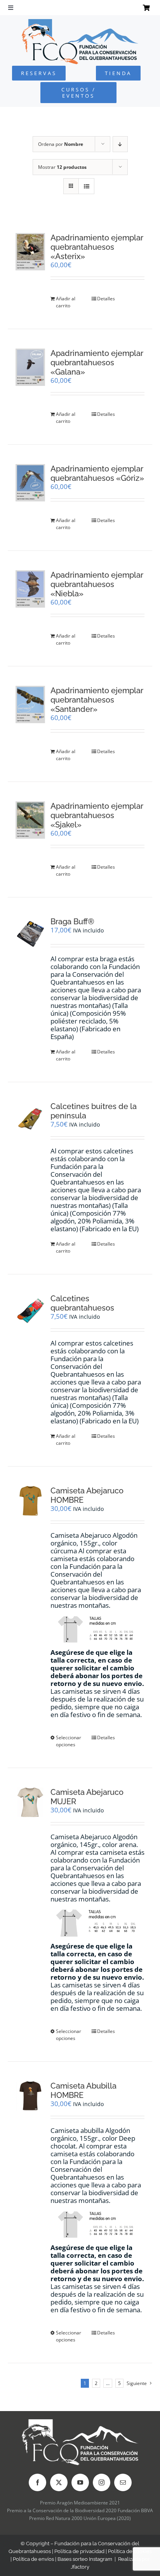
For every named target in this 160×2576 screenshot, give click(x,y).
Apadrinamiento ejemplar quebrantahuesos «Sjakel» (97, 815)
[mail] (123, 2482)
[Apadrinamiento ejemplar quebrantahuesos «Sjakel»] (30, 820)
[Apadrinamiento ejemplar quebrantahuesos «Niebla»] (30, 589)
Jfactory (80, 2567)
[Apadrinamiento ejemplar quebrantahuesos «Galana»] (30, 367)
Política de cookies (130, 2551)
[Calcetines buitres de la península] (30, 1119)
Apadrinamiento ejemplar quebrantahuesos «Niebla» (97, 584)
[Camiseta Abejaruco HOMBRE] (30, 1501)
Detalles (106, 299)
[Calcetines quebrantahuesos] (30, 1311)
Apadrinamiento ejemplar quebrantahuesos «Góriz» (97, 473)
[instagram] (102, 2482)
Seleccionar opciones (69, 1741)
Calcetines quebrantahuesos (82, 1303)
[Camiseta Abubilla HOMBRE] (30, 2096)
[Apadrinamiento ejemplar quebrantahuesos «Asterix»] (30, 251)
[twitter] (59, 2482)
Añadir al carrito (66, 302)
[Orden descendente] (120, 144)
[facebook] (37, 2482)
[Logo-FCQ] (80, 22)
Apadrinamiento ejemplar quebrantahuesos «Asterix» (97, 247)
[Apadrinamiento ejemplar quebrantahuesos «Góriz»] (30, 483)
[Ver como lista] (86, 186)
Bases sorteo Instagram (85, 2559)
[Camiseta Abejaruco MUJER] (30, 1802)
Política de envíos (33, 2559)
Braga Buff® (72, 922)
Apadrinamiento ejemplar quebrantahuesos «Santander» (97, 700)
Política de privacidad (79, 2551)
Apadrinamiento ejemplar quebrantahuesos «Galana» (97, 363)
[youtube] (80, 2482)
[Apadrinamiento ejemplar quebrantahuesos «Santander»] (30, 704)
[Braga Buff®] (30, 934)
